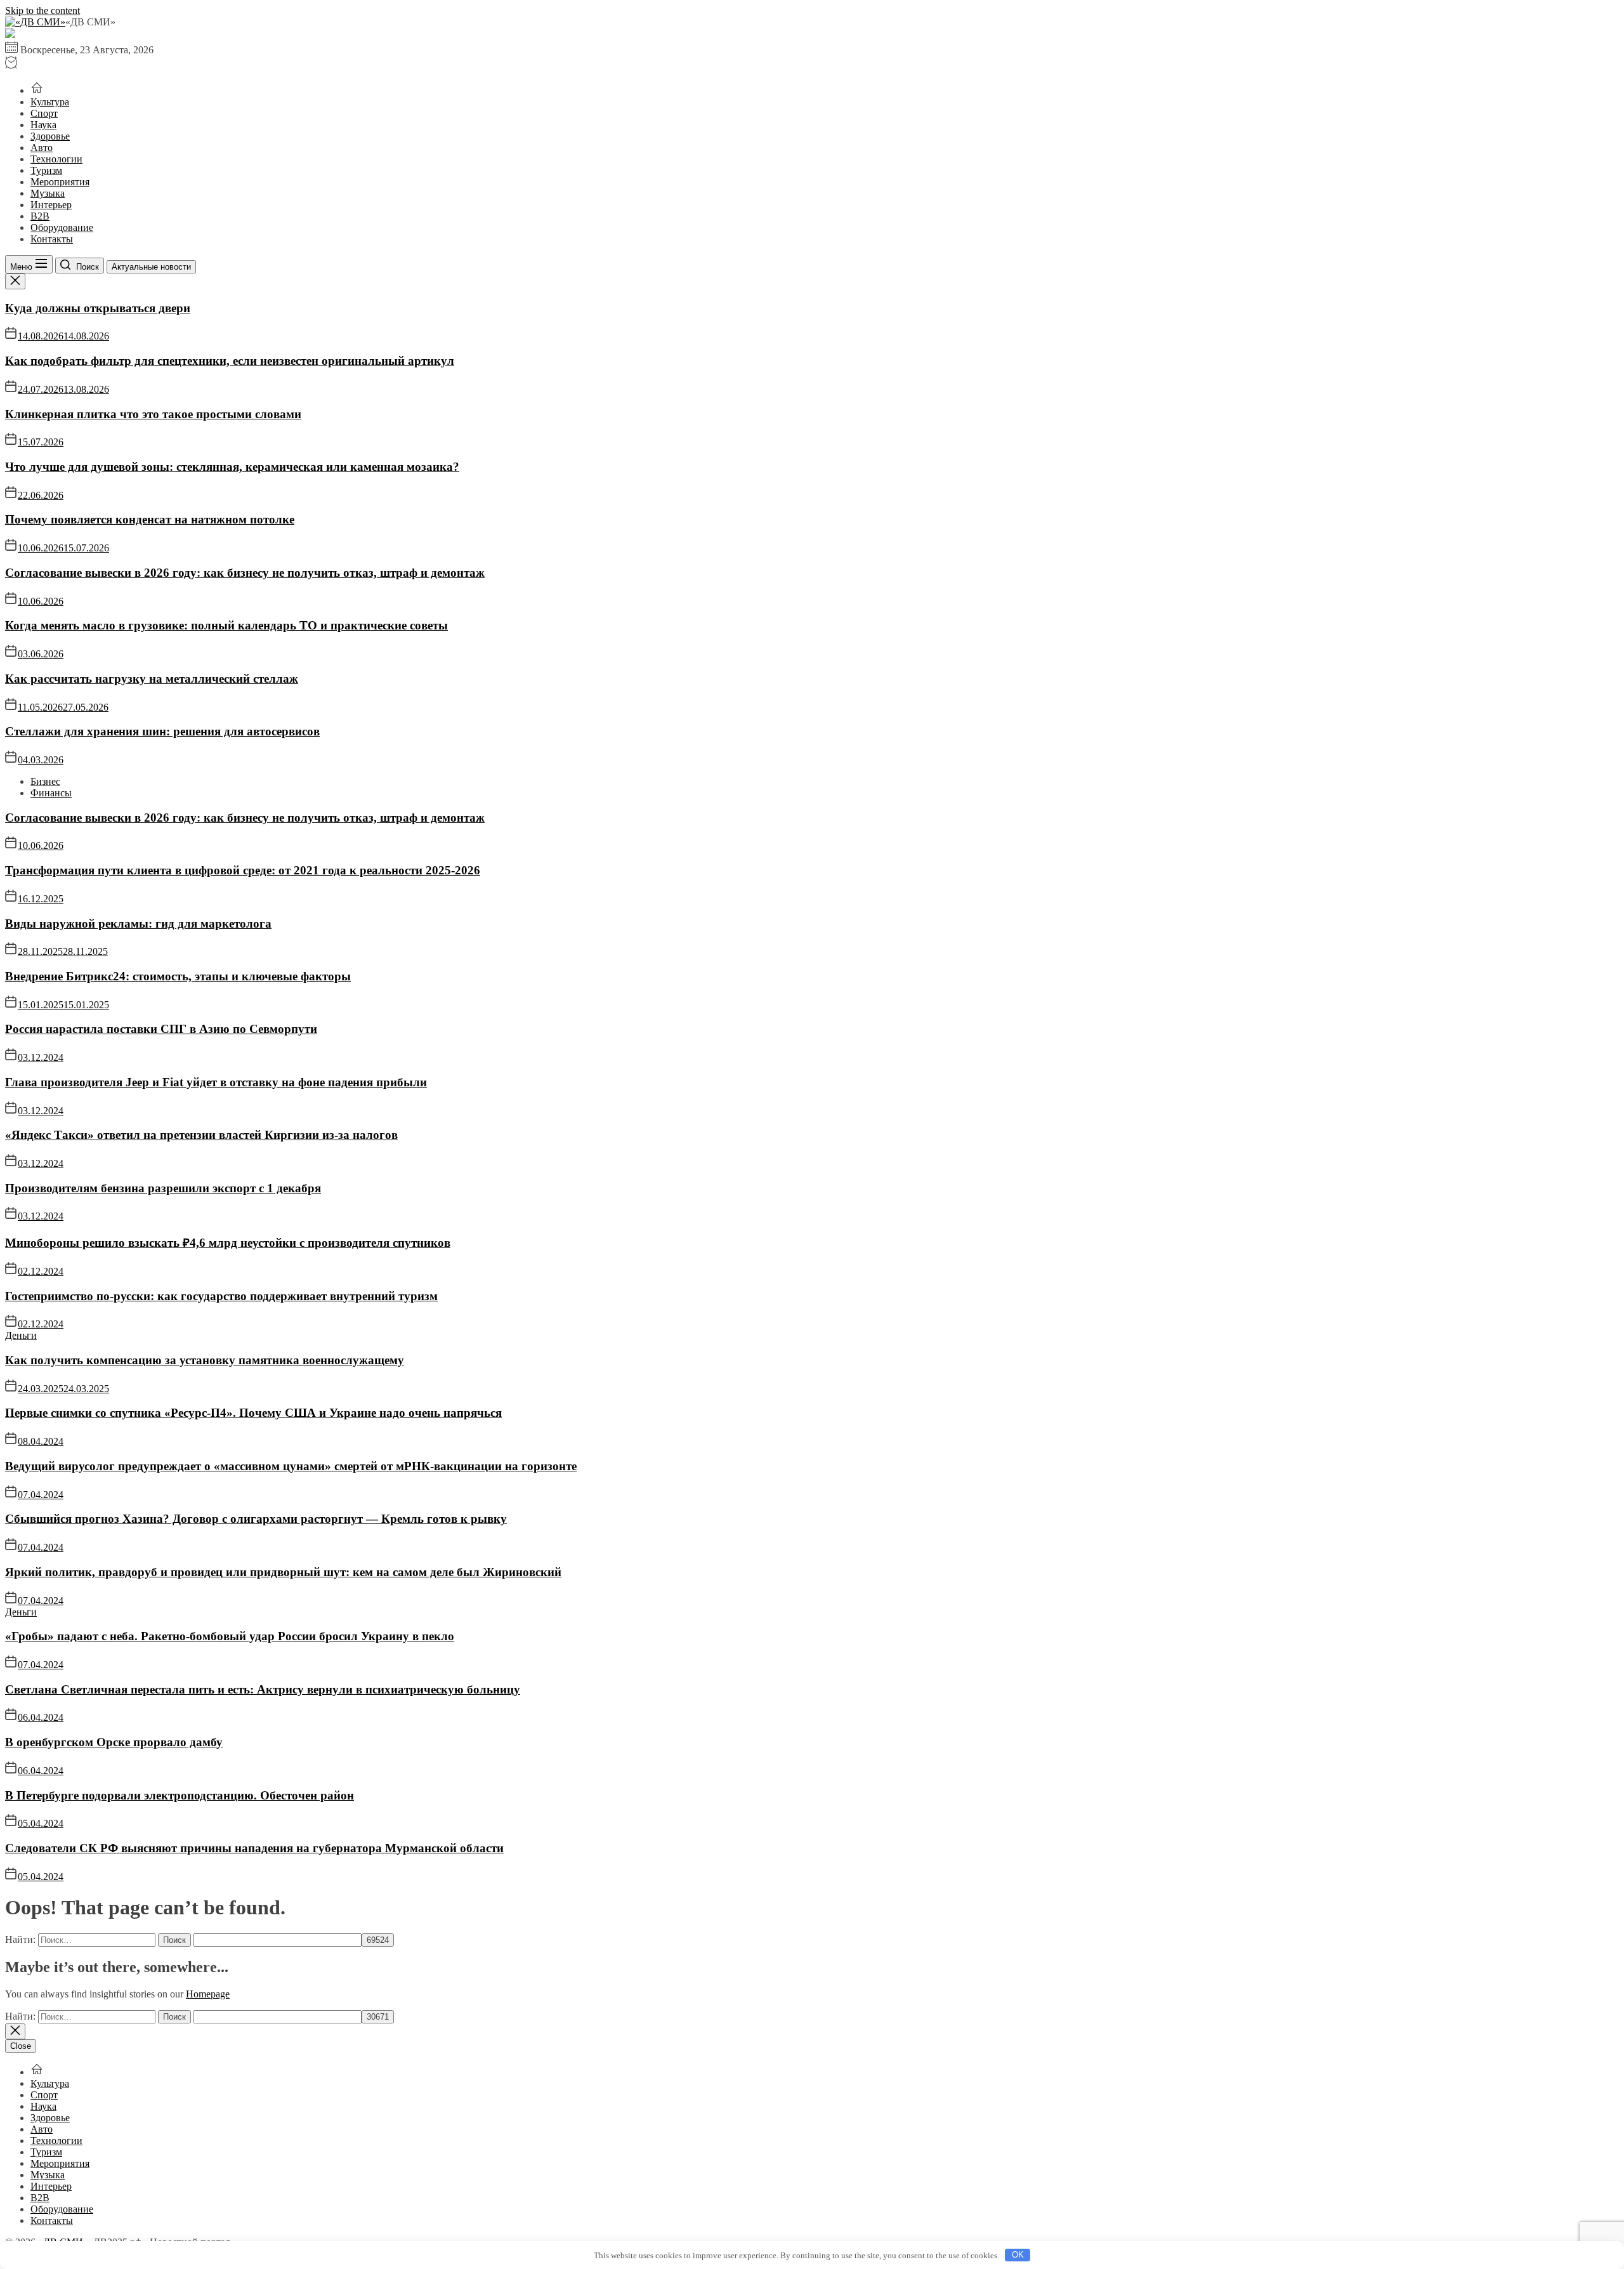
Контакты (52, 239)
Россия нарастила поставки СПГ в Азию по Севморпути (161, 1029)
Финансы (51, 793)
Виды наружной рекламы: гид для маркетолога (138, 924)
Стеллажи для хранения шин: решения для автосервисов (162, 731)
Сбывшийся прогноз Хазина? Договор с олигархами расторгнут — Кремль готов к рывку (256, 1519)
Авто (42, 148)
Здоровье (50, 136)
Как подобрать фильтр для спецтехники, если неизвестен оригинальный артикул (230, 361)
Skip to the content (43, 10)
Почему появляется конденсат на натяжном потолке (150, 519)
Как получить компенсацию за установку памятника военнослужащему (205, 1360)
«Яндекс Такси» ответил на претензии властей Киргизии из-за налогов (201, 1135)
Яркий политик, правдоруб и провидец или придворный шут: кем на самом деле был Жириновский (283, 1572)
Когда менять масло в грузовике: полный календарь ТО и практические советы (226, 625)
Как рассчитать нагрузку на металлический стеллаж (152, 679)
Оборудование (62, 227)
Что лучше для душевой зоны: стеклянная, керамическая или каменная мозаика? (232, 467)
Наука (43, 125)
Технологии (56, 159)
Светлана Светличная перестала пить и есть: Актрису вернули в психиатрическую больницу (263, 1689)
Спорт (44, 113)
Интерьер (51, 205)
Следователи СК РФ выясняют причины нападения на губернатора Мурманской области (254, 1848)
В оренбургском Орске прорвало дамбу (114, 1742)
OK (1018, 2255)
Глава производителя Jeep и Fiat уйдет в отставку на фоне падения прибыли (216, 1082)
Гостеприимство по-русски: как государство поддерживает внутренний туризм (221, 1296)
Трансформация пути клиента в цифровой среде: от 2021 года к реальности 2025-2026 (243, 870)
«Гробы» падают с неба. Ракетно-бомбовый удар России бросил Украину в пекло (230, 1636)
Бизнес (45, 781)
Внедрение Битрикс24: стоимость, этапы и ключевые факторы (178, 976)
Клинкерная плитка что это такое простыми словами (153, 414)
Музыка (48, 193)
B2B (40, 216)
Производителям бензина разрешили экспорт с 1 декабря (163, 1188)
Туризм (46, 170)
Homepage (208, 1994)
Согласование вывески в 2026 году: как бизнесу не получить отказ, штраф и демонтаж (245, 573)
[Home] (37, 90)
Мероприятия (60, 182)
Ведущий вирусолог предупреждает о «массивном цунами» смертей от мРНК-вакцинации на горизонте (291, 1466)
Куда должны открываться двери (98, 308)
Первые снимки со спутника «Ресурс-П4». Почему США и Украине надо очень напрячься (253, 1413)
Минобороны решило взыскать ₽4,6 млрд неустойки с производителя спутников (228, 1243)
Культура (50, 102)
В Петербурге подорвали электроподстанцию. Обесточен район (180, 1795)
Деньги (21, 1335)
